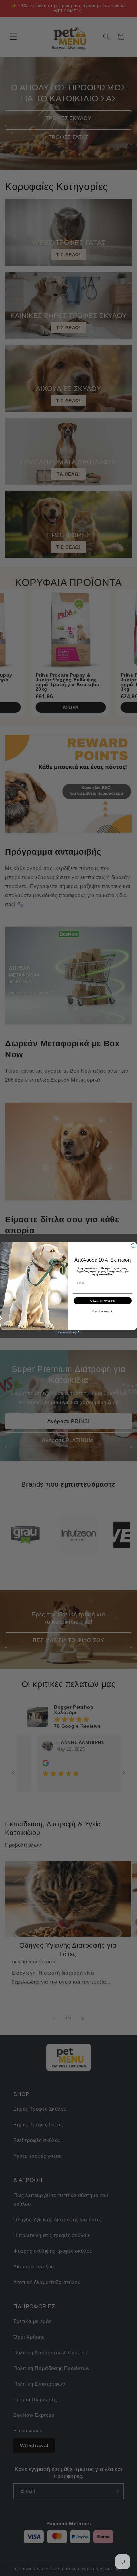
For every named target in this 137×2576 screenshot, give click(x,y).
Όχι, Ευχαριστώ (103, 1311)
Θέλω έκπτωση (103, 1300)
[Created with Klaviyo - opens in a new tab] (69, 1332)
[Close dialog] (133, 1246)
